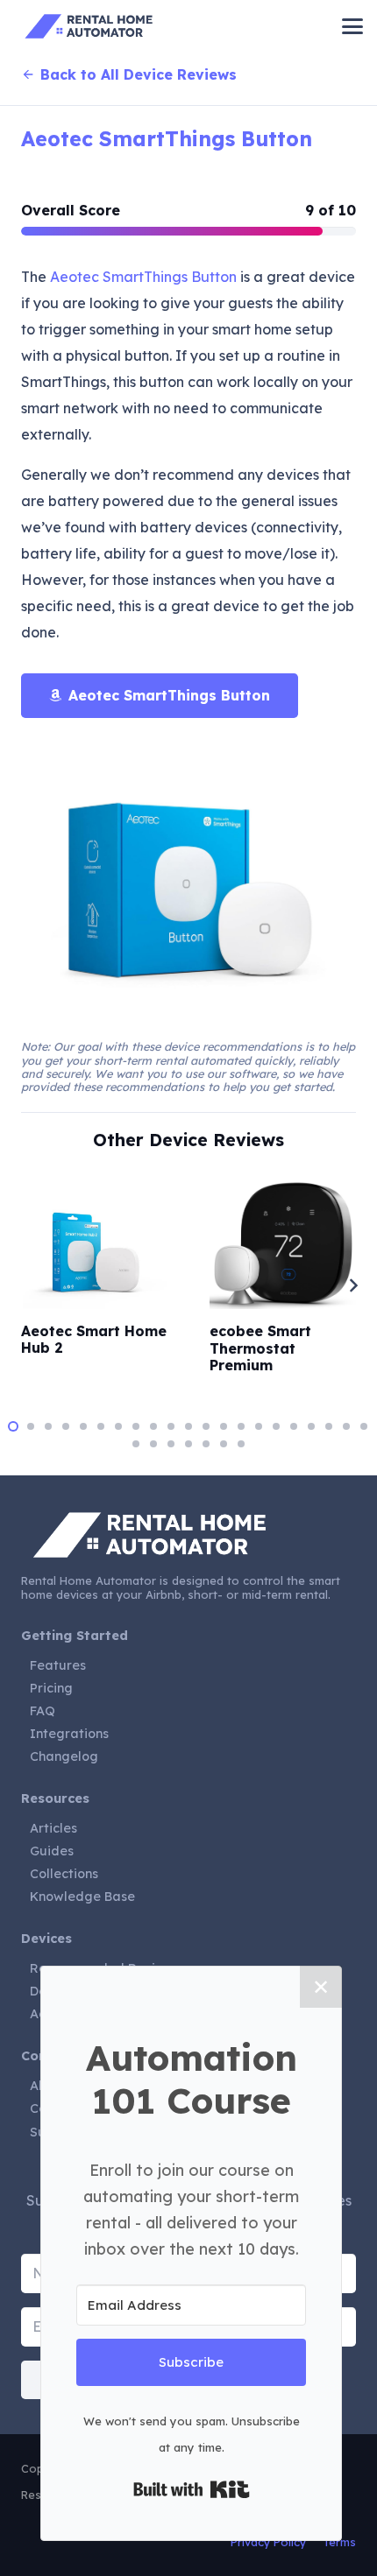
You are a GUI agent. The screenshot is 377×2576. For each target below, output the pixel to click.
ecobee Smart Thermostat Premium (260, 1348)
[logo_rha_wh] (188, 1535)
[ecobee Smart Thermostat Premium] (283, 1245)
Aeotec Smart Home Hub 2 (94, 1339)
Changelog (64, 1756)
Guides (52, 1851)
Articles (53, 1828)
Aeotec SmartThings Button (167, 139)
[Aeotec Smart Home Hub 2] (94, 1253)
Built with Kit (192, 2489)
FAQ (43, 1711)
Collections (64, 1874)
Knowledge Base (82, 1897)
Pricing (51, 1688)
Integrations (69, 1734)
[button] (352, 26)
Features (58, 1665)
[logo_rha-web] (92, 26)
